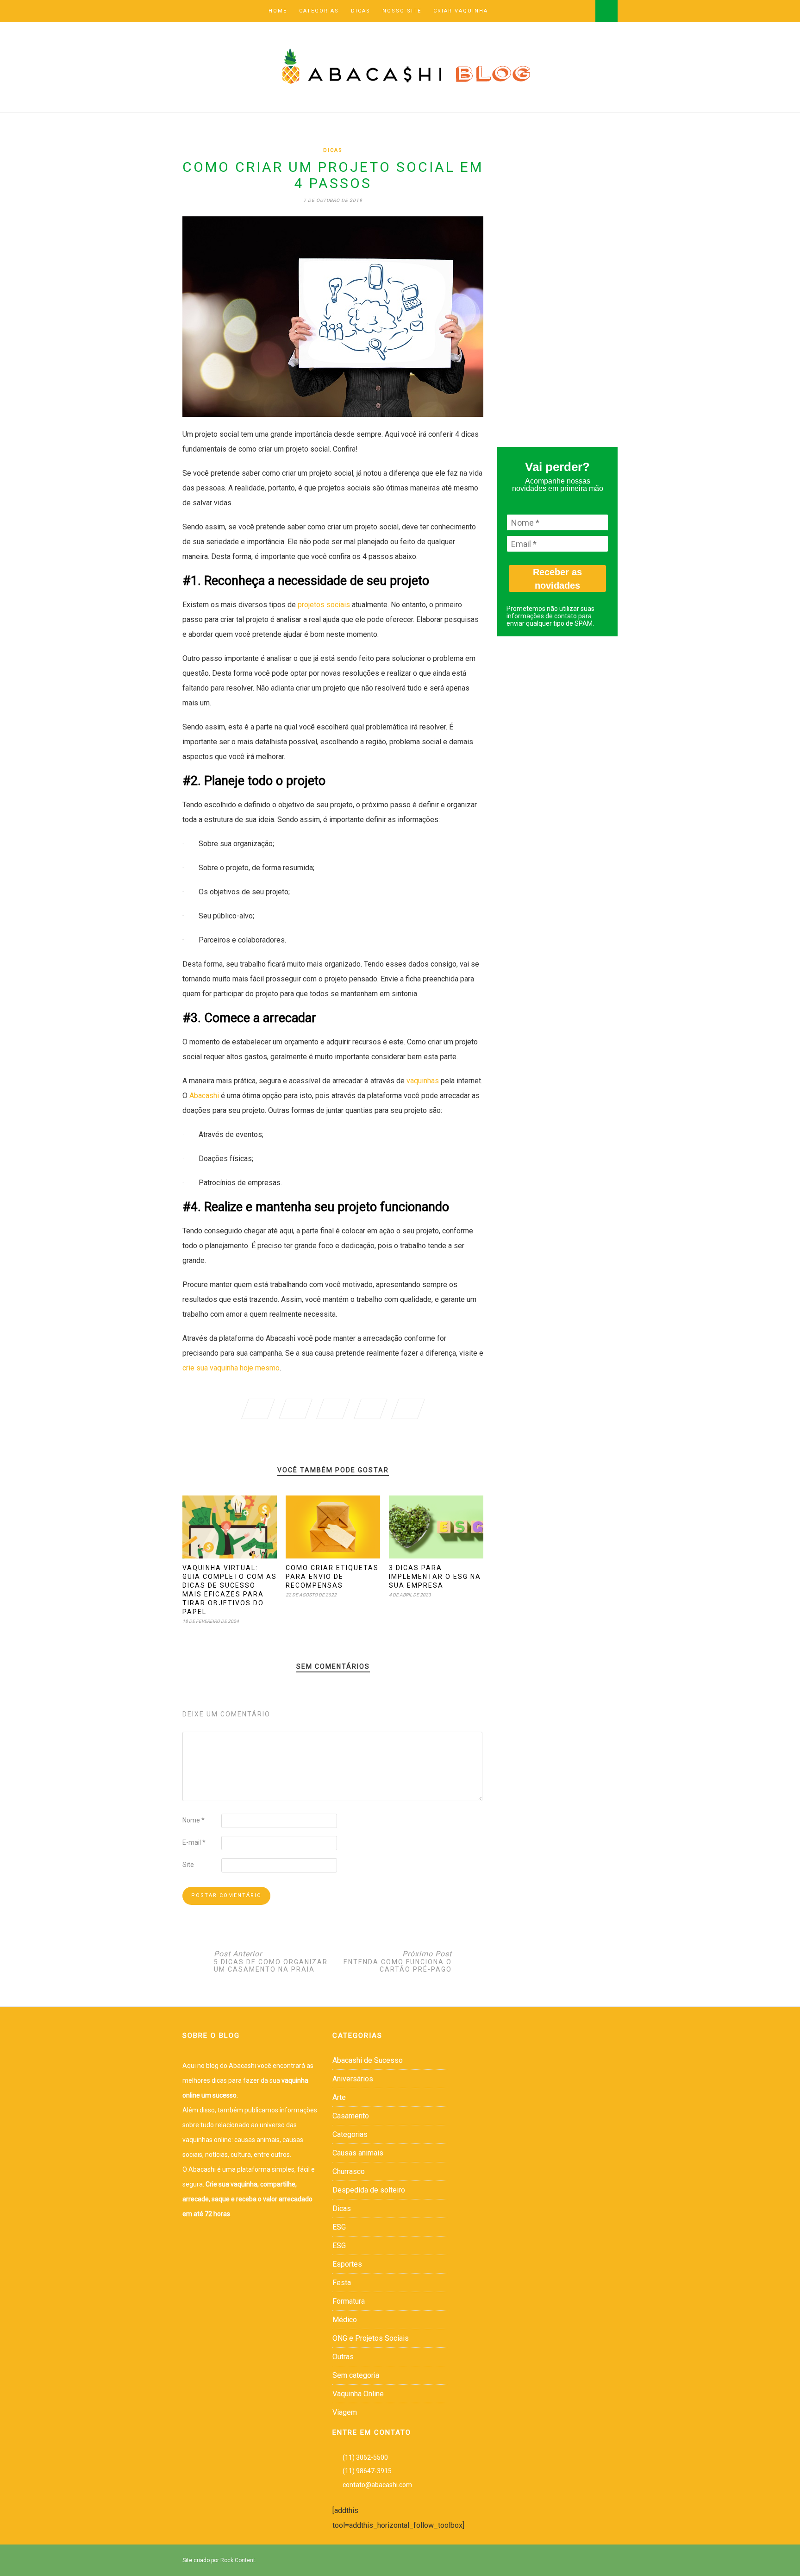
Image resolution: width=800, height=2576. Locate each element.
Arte (339, 2097)
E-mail (194, 1842)
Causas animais (358, 2153)
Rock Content (238, 2560)
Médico (345, 2320)
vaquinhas (423, 1081)
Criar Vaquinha (461, 11)
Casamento (351, 2116)
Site (188, 1865)
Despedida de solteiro (369, 2190)
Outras (343, 2357)
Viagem (345, 2412)
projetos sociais (324, 605)
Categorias (319, 11)
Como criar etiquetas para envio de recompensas (332, 1577)
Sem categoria (356, 2375)
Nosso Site (402, 11)
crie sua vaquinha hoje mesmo (231, 1368)
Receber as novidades (557, 579)
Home (278, 11)
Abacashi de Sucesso (368, 2060)
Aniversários (353, 2079)
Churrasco (349, 2171)
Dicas (361, 11)
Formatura (349, 2301)
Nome (194, 1820)
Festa (342, 2283)
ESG (339, 2227)
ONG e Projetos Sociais (371, 2338)
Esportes (347, 2264)
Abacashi (204, 1096)
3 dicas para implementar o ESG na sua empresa (435, 1577)
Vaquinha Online (358, 2394)
